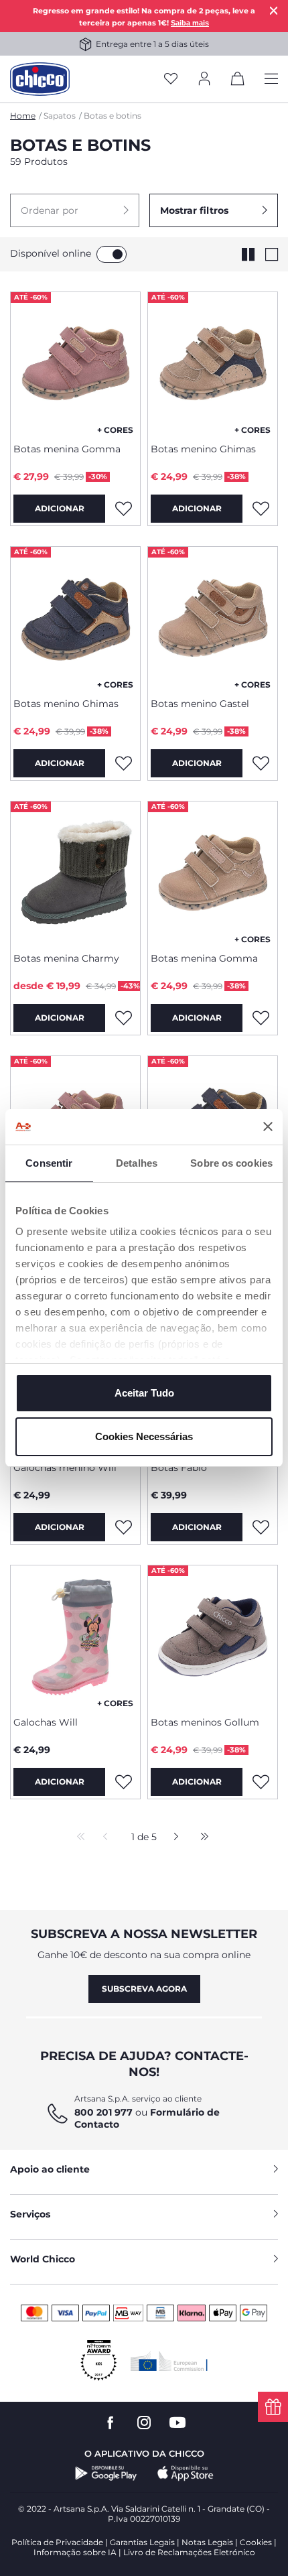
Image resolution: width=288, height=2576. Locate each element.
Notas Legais (207, 2542)
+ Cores (115, 430)
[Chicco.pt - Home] (40, 79)
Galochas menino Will (65, 1468)
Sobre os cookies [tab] (231, 1163)
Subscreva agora (144, 1989)
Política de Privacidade (57, 2542)
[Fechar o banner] (268, 1126)
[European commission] (169, 2361)
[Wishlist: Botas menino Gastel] (261, 763)
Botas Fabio (179, 1468)
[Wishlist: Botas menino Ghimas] (261, 509)
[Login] (204, 79)
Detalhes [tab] (137, 1163)
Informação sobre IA (75, 2552)
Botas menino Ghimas (203, 449)
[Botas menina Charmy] (75, 872)
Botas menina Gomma (67, 449)
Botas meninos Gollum (205, 1722)
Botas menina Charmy (66, 958)
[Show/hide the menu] (271, 79)
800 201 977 (103, 2112)
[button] (75, 210)
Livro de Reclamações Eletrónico (189, 2552)
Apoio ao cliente (50, 2169)
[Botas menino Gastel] (213, 617)
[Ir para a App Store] (186, 2473)
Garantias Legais (142, 2542)
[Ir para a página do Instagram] (144, 2423)
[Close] (274, 10)
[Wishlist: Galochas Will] (123, 1782)
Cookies (256, 2542)
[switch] (112, 254)
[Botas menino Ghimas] (213, 363)
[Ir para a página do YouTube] (177, 2423)
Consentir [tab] (49, 1163)
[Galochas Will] (75, 1636)
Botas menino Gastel (200, 704)
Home (23, 116)
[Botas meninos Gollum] (213, 1636)
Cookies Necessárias (144, 1436)
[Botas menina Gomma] (75, 363)
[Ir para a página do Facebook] (111, 2423)
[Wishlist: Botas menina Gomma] (123, 509)
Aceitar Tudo (144, 1393)
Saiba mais (190, 23)
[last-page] (201, 1838)
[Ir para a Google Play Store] (106, 2473)
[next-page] (172, 1838)
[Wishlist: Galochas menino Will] (123, 1527)
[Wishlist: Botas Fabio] (261, 1527)
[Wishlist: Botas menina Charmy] (123, 1018)
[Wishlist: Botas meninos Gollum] (261, 1782)
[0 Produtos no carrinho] (238, 81)
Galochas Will (46, 1722)
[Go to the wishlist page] (171, 79)
